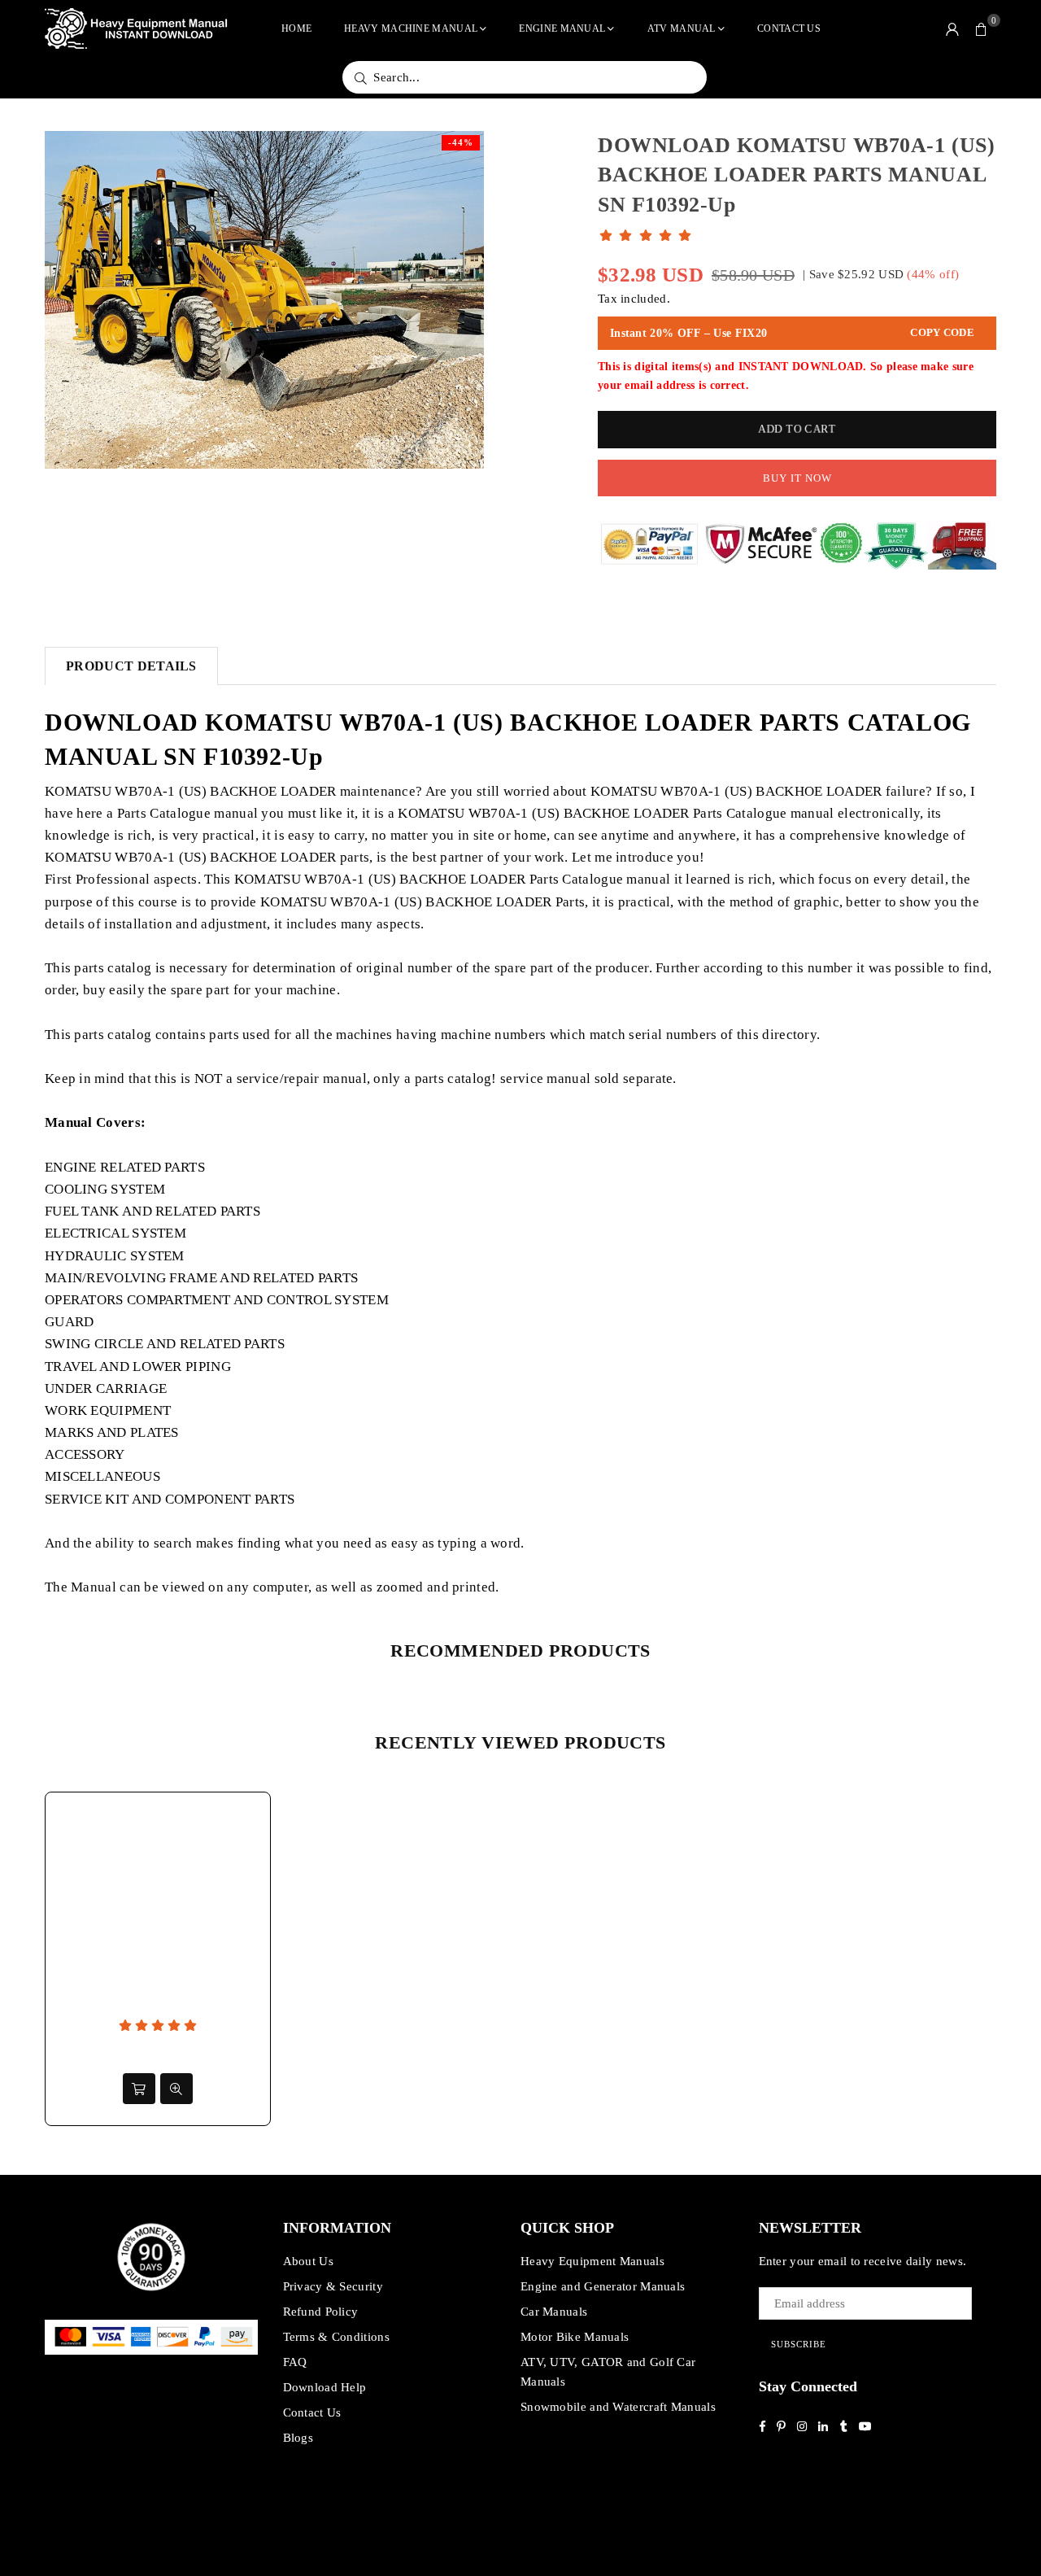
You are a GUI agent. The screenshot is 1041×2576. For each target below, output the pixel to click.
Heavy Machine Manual (411, 28)
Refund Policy (321, 2312)
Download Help (325, 2387)
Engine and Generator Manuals (603, 2286)
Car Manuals (554, 2312)
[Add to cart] (139, 2089)
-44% (461, 142)
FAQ (295, 2362)
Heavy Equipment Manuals (592, 2261)
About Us (308, 2261)
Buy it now (797, 478)
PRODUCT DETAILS (131, 666)
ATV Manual (682, 28)
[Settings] (952, 28)
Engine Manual (562, 28)
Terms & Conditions (336, 2337)
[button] (982, 28)
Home (296, 28)
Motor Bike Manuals (575, 2337)
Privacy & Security (333, 2286)
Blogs (298, 2438)
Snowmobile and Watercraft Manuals (618, 2407)
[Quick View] (176, 2089)
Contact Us (789, 28)
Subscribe (799, 2344)
